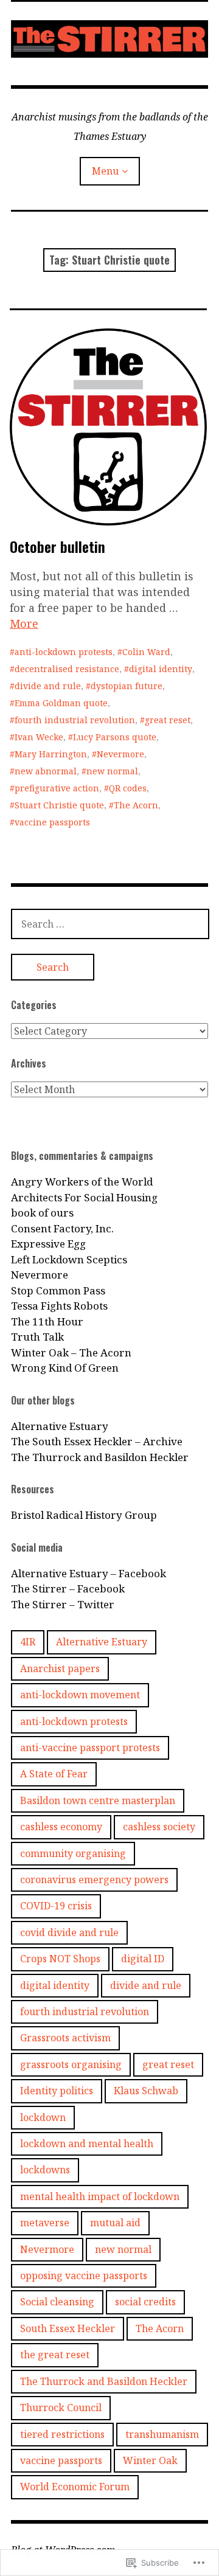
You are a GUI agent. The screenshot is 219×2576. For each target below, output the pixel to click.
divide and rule (48, 686)
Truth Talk (37, 1337)
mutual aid (115, 2223)
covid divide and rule (69, 1932)
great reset (168, 720)
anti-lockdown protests (64, 652)
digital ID (143, 1959)
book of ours (42, 1213)
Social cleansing (57, 2302)
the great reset (55, 2355)
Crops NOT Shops (60, 1959)
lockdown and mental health (87, 2144)
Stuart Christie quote (59, 805)
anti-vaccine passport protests (90, 1748)
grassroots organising (71, 2064)
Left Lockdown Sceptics (69, 1259)
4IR (28, 1642)
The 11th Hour (47, 1321)
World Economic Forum (75, 2487)
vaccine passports (52, 822)
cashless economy (61, 1827)
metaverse (45, 2223)
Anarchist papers (60, 1668)
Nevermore (120, 754)
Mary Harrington (51, 754)
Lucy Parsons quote (115, 737)
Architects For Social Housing (84, 1197)
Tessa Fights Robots (59, 1306)
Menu (105, 171)
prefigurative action (57, 788)
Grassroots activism (65, 2038)
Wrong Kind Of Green (65, 1368)
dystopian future (127, 686)
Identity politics (57, 2091)
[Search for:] (110, 924)
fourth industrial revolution (75, 720)
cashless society (159, 1827)
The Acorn (136, 805)
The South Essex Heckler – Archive (97, 1441)
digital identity (161, 669)
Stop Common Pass (58, 1290)
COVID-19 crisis (56, 1906)
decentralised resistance (67, 669)
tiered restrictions (62, 2434)
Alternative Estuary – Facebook (89, 1573)
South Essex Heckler (68, 2328)
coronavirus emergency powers (94, 1880)
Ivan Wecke (39, 737)
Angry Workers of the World (82, 1182)
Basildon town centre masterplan (98, 1800)
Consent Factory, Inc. (62, 1228)
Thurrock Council (61, 2408)
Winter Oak (150, 2460)
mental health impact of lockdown (100, 2196)
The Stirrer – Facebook (68, 1588)
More (24, 623)
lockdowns (45, 2170)
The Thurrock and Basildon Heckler (100, 1457)
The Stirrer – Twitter (63, 1604)
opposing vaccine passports (84, 2276)
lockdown (43, 2117)
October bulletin (57, 546)
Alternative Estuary (60, 1426)
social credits (145, 2302)
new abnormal (46, 771)
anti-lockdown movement (80, 1695)
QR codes (128, 788)
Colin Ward (146, 652)
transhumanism (162, 2434)
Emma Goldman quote (61, 703)
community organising (73, 1853)
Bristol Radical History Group (84, 1515)
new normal (112, 771)
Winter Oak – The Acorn (71, 1352)
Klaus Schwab (146, 2091)
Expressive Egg (48, 1244)
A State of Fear (54, 1774)
